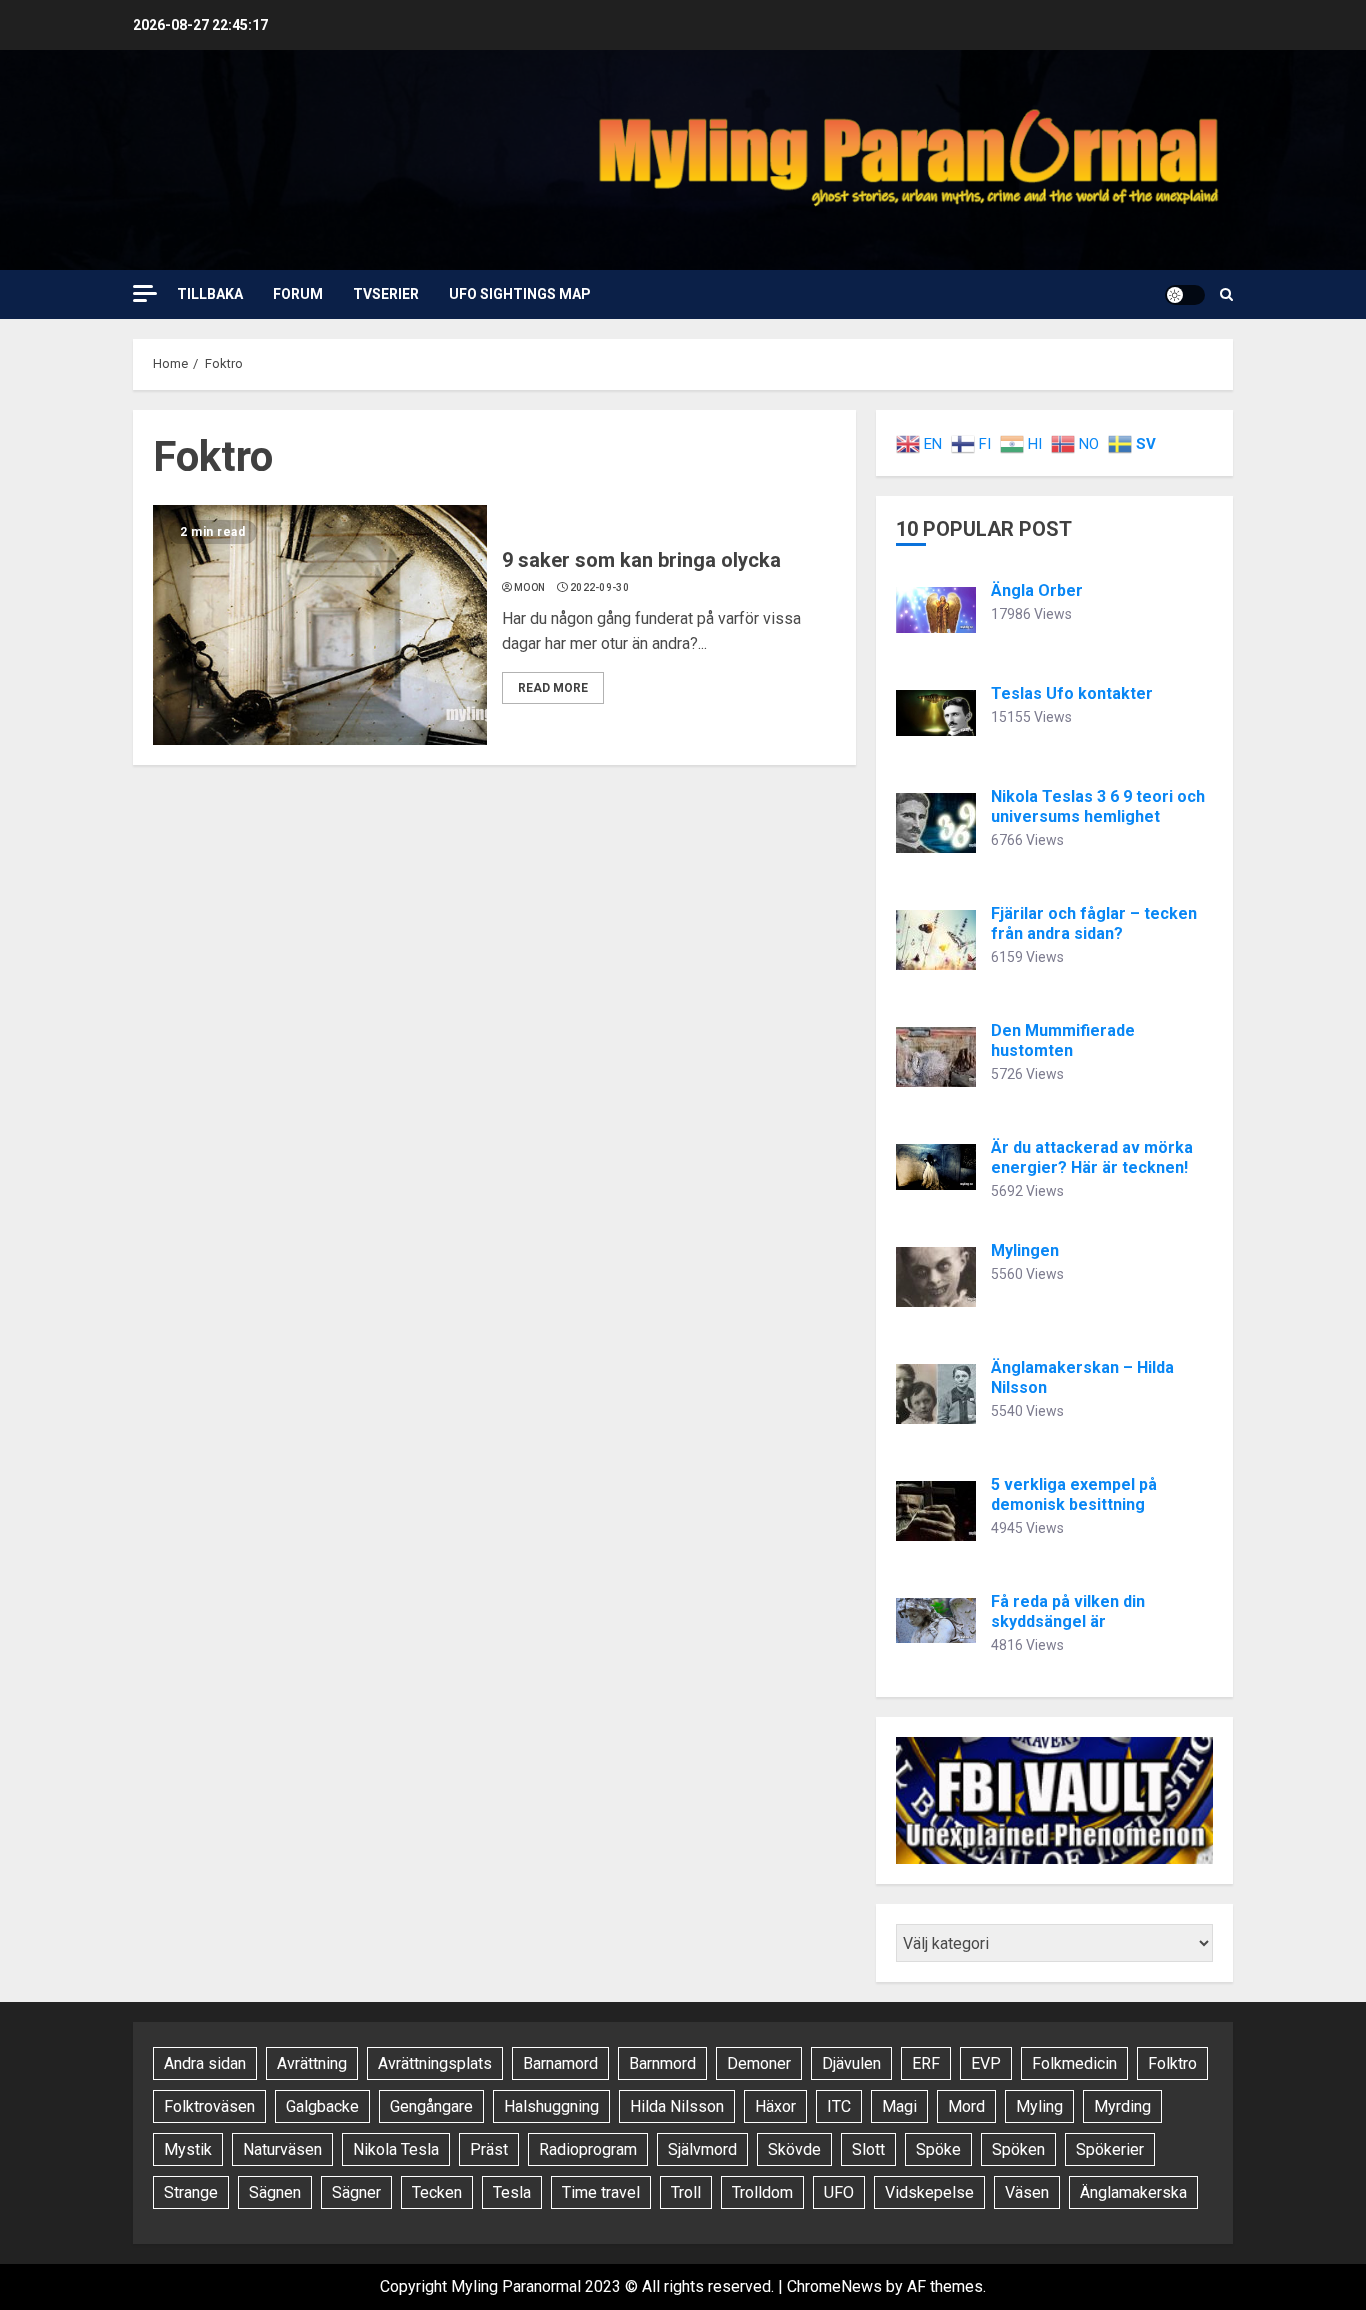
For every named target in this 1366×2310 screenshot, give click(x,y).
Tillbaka (210, 294)
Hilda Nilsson (677, 2106)
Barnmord (662, 2063)
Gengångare (431, 2106)
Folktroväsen (209, 2106)
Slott (868, 2149)
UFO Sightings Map (520, 294)
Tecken (437, 2192)
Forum (298, 294)
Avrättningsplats (435, 2063)
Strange (191, 2192)
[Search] (1226, 294)
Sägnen (275, 2192)
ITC (839, 2106)
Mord (966, 2106)
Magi (899, 2106)
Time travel (601, 2192)
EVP (986, 2063)
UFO (839, 2192)
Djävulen (851, 2063)
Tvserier (386, 294)
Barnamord (560, 2063)
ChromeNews (834, 2286)
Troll (686, 2192)
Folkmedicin (1074, 2063)
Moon (529, 587)
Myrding (1122, 2106)
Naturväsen (282, 2149)
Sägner (356, 2192)
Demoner (759, 2063)
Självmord (702, 2149)
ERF (926, 2063)
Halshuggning (551, 2106)
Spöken (1018, 2149)
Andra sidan (205, 2063)
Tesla (512, 2192)
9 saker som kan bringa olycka (641, 560)
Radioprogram (588, 2149)
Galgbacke (322, 2106)
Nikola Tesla (396, 2149)
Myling (1039, 2106)
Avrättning (312, 2063)
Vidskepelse (929, 2192)
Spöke (938, 2149)
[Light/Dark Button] (1185, 295)
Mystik (188, 2149)
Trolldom (762, 2192)
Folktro (1172, 2063)
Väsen (1027, 2192)
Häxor (775, 2106)
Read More (553, 688)
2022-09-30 (599, 587)
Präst (489, 2149)
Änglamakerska (1133, 2192)
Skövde (794, 2149)
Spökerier (1110, 2149)
